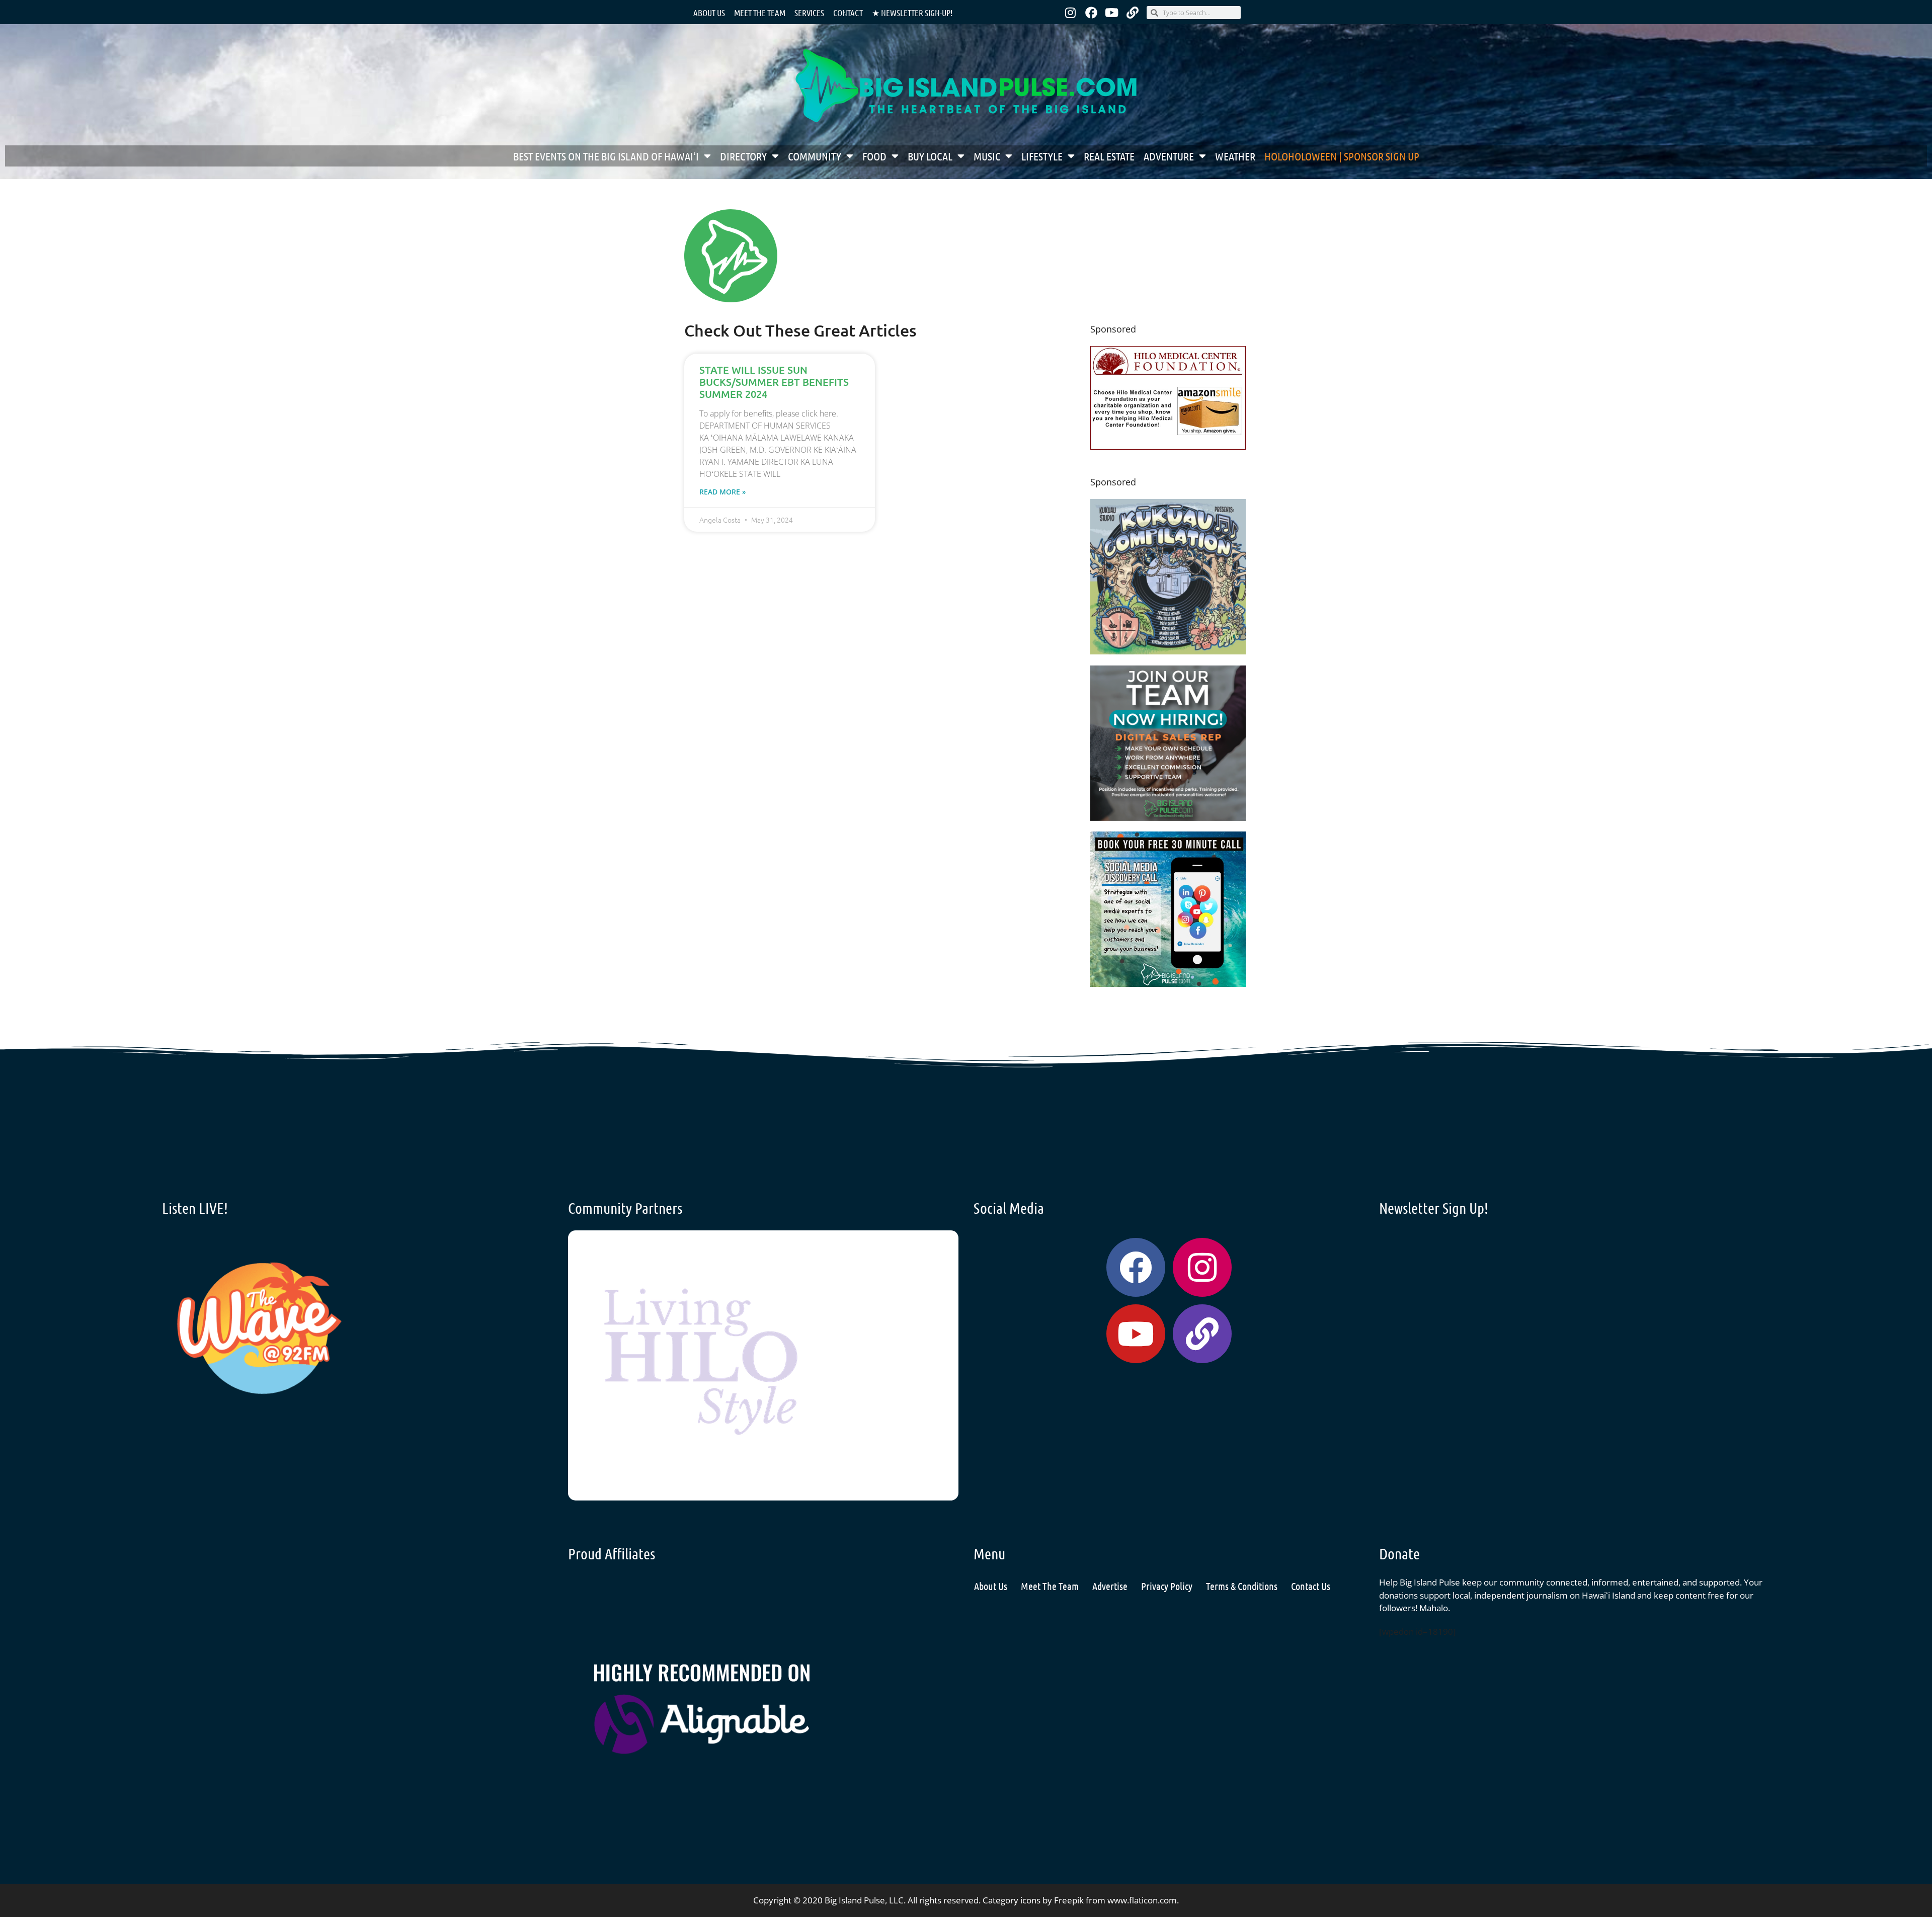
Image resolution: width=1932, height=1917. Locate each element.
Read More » (722, 492)
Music (987, 156)
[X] (1168, 446)
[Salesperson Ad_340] (1168, 818)
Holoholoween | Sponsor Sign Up (1342, 156)
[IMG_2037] (1168, 984)
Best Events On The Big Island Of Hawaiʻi (606, 156)
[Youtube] (1112, 13)
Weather (1235, 156)
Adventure (1169, 156)
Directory (743, 156)
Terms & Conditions (1242, 1586)
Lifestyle (1042, 156)
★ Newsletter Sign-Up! (912, 13)
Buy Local (930, 156)
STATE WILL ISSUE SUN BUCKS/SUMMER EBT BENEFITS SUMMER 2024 (774, 382)
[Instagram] (1071, 13)
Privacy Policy (1167, 1586)
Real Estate (1109, 156)
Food (874, 156)
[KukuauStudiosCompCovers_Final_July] (1168, 651)
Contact (848, 13)
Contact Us (1311, 1586)
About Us (709, 13)
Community (815, 156)
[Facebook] (1091, 13)
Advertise (1110, 1586)
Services (809, 13)
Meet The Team (1050, 1586)
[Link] (1133, 13)
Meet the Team (760, 13)
